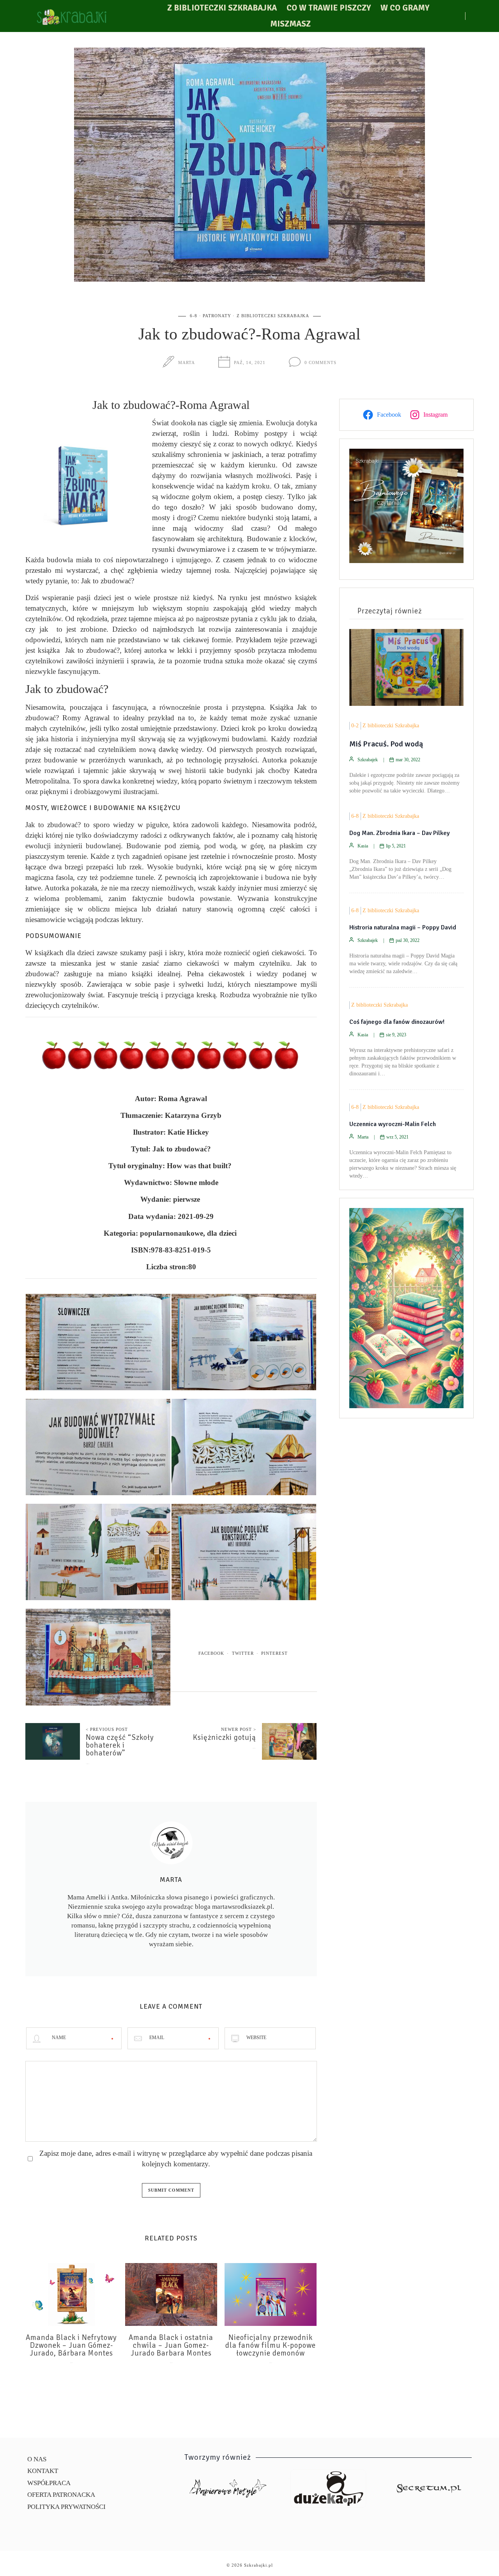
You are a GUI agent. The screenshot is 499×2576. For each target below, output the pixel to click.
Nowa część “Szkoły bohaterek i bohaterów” (120, 1745)
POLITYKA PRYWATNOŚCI (66, 2507)
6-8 (194, 316)
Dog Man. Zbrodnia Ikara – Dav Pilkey (400, 833)
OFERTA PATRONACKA (61, 2495)
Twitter (243, 1653)
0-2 (355, 726)
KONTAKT (43, 2471)
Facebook (211, 1653)
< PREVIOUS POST (107, 1729)
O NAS (37, 2459)
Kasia (363, 846)
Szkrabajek (368, 760)
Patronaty (217, 316)
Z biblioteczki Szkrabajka (222, 8)
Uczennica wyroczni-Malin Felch (393, 1124)
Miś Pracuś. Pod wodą (386, 744)
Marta (187, 362)
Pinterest (274, 1653)
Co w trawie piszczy (329, 8)
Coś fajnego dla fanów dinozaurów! (397, 1022)
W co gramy (405, 8)
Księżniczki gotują (225, 1737)
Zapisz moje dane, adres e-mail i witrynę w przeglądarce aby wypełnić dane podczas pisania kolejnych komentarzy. (176, 2159)
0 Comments (320, 362)
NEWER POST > (239, 1729)
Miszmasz (290, 24)
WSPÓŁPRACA (49, 2483)
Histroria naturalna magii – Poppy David (403, 927)
